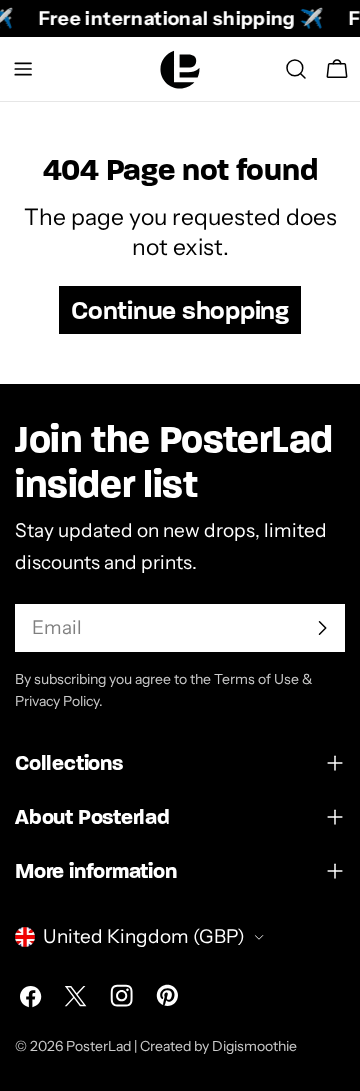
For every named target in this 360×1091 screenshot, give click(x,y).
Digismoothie (254, 1046)
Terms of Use (256, 679)
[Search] (296, 69)
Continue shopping (180, 310)
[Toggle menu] (23, 69)
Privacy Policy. (59, 701)
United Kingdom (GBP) (144, 936)
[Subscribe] (322, 628)
